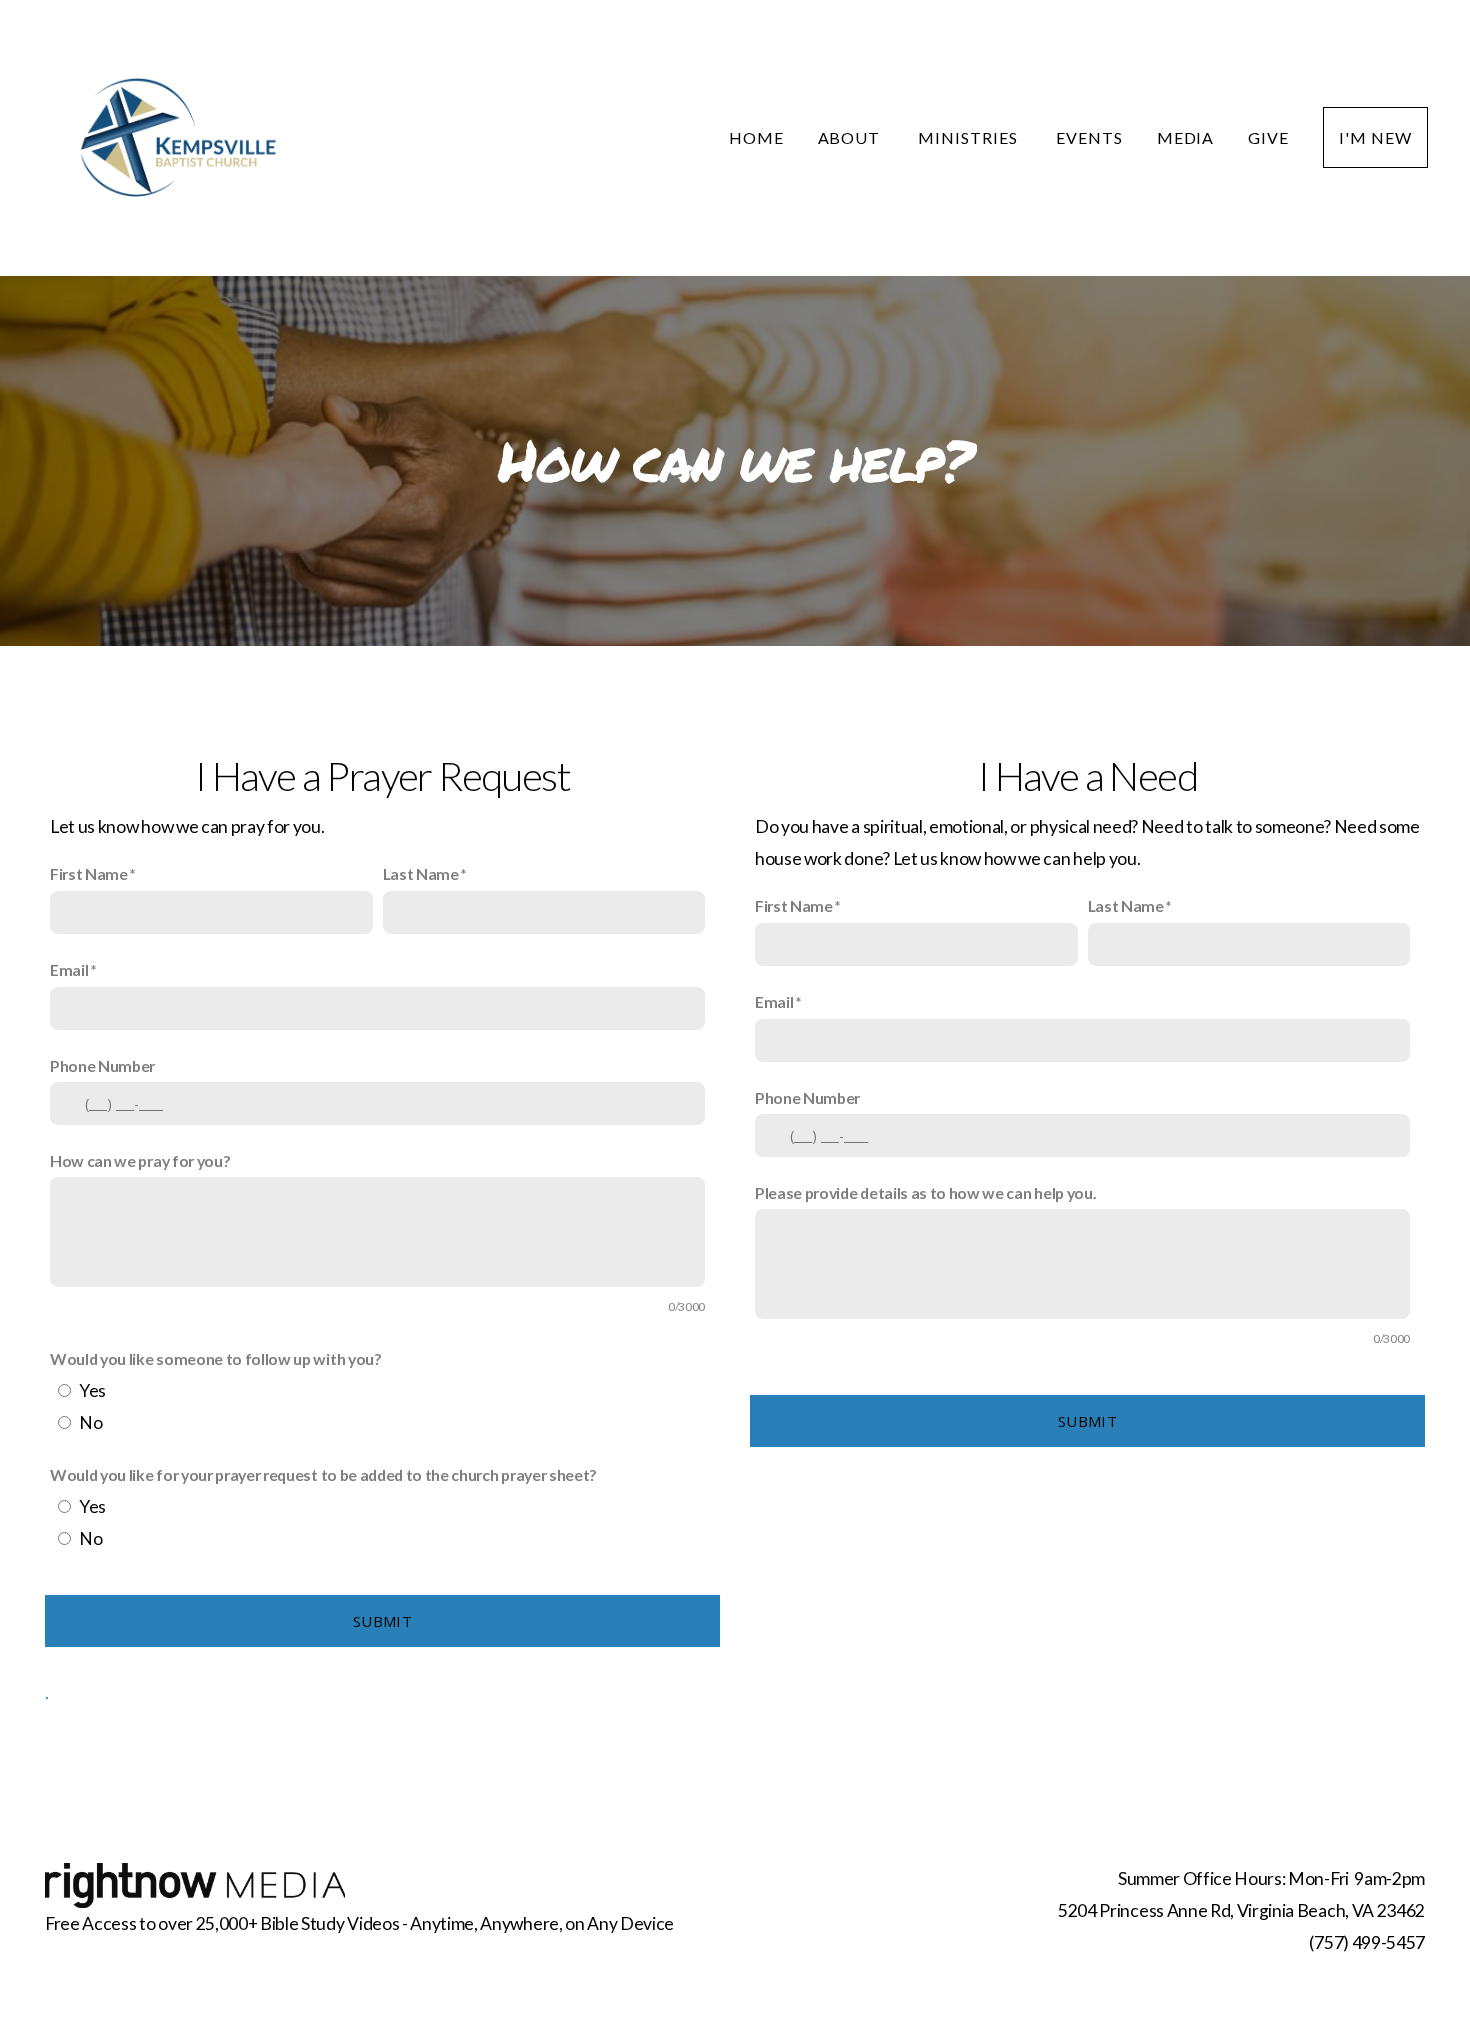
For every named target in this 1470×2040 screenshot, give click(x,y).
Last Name (421, 873)
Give (1268, 137)
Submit (382, 1621)
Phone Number (102, 1065)
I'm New (1375, 137)
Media (1186, 137)
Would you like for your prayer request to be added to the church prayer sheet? (323, 1474)
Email (69, 969)
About (851, 137)
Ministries (970, 137)
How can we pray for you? (140, 1160)
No (90, 1422)
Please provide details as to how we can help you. (925, 1192)
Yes (92, 1390)
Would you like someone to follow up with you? (216, 1358)
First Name (89, 873)
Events (1089, 137)
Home (756, 137)
